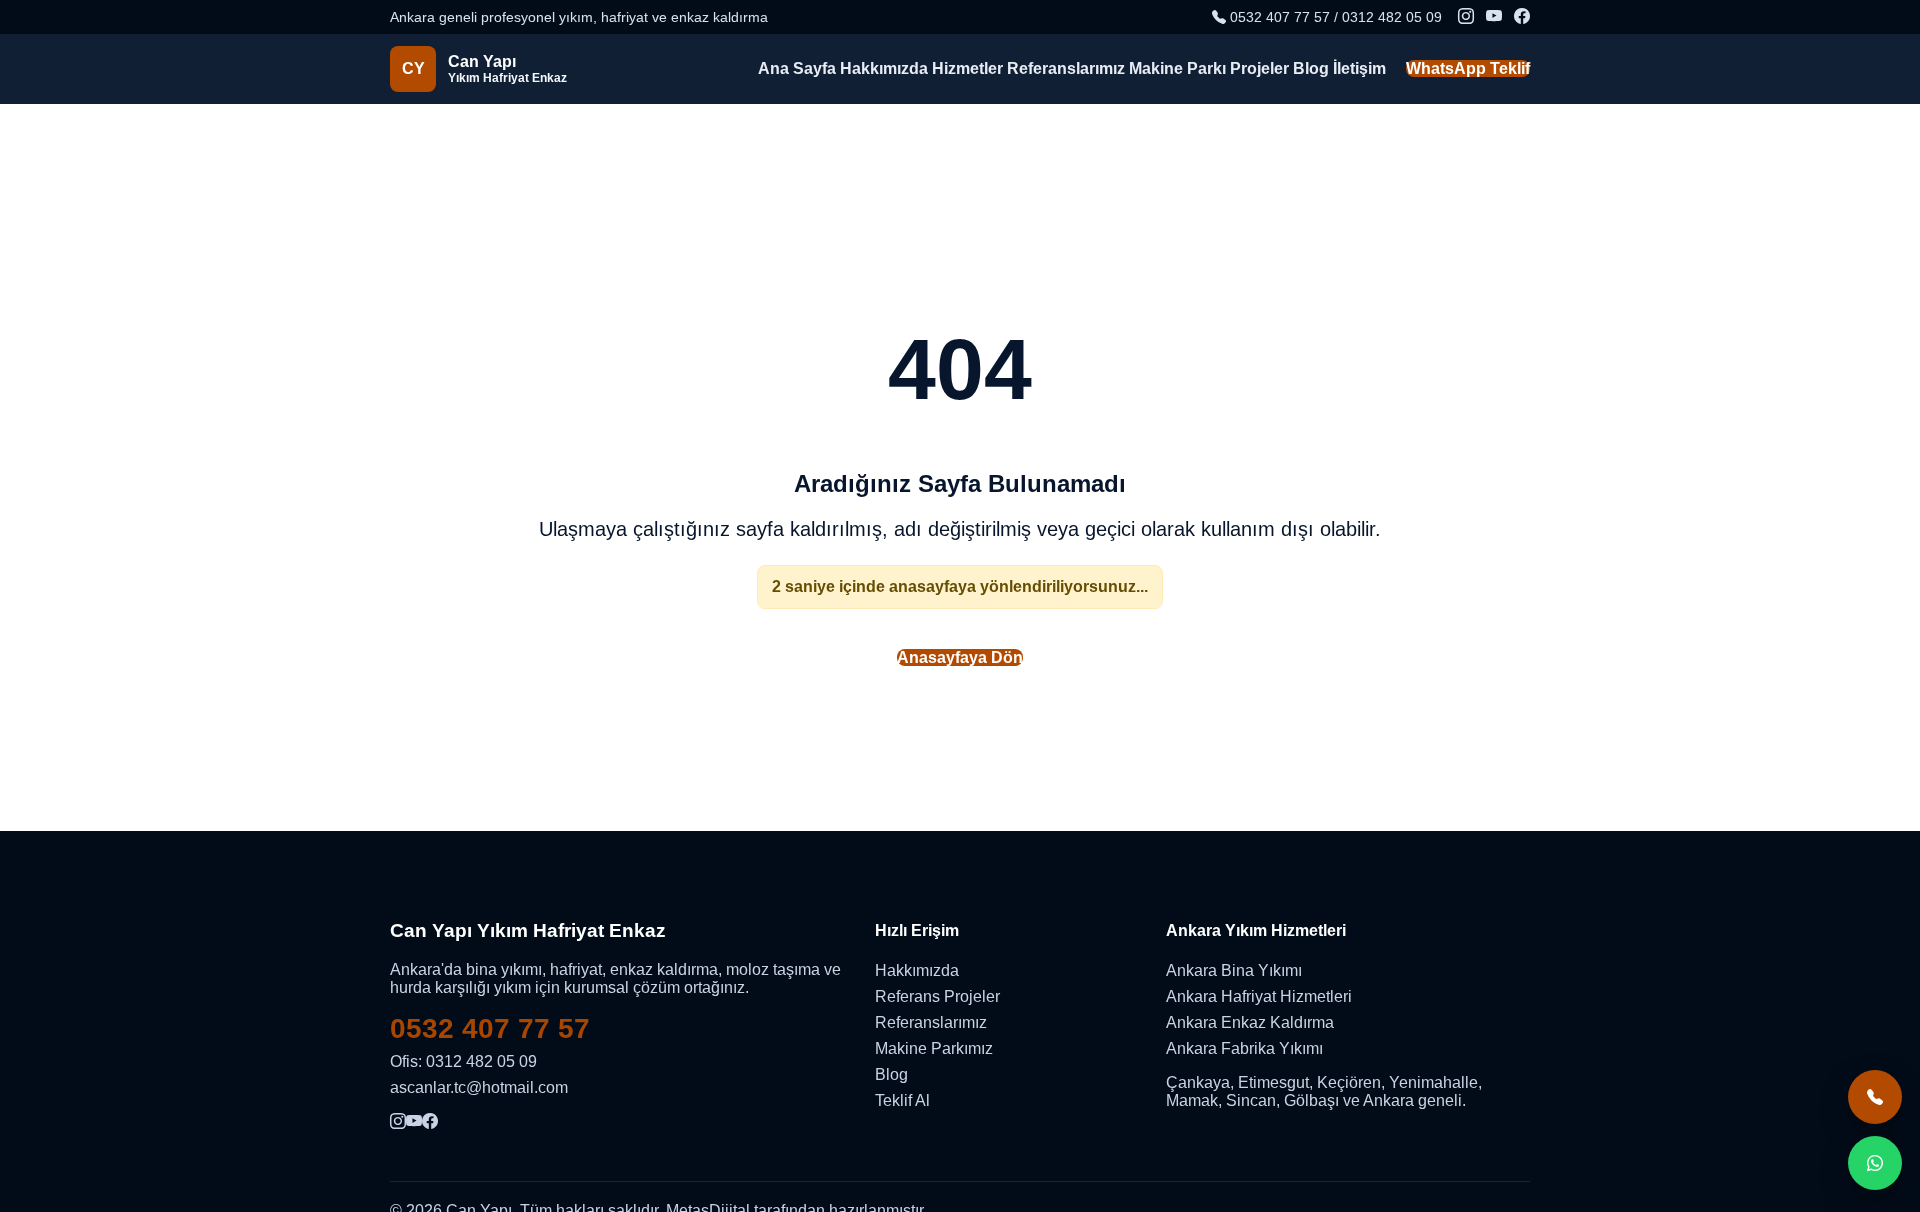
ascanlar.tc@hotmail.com (479, 1087)
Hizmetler (967, 68)
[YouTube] (1494, 17)
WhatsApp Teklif (1468, 68)
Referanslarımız (1066, 68)
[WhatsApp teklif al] (1875, 1163)
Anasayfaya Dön (960, 657)
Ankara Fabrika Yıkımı (1244, 1048)
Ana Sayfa (797, 68)
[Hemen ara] (1875, 1097)
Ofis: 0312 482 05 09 (463, 1061)
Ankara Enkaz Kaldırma (1250, 1022)
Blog (1311, 68)
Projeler (1259, 68)
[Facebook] (1522, 17)
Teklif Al (902, 1100)
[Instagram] (1466, 17)
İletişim (1359, 68)
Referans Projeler (937, 996)
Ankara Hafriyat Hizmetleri (1259, 996)
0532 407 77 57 (490, 1028)
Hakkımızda (884, 68)
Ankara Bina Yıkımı (1234, 970)
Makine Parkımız (934, 1048)
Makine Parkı (1177, 68)
